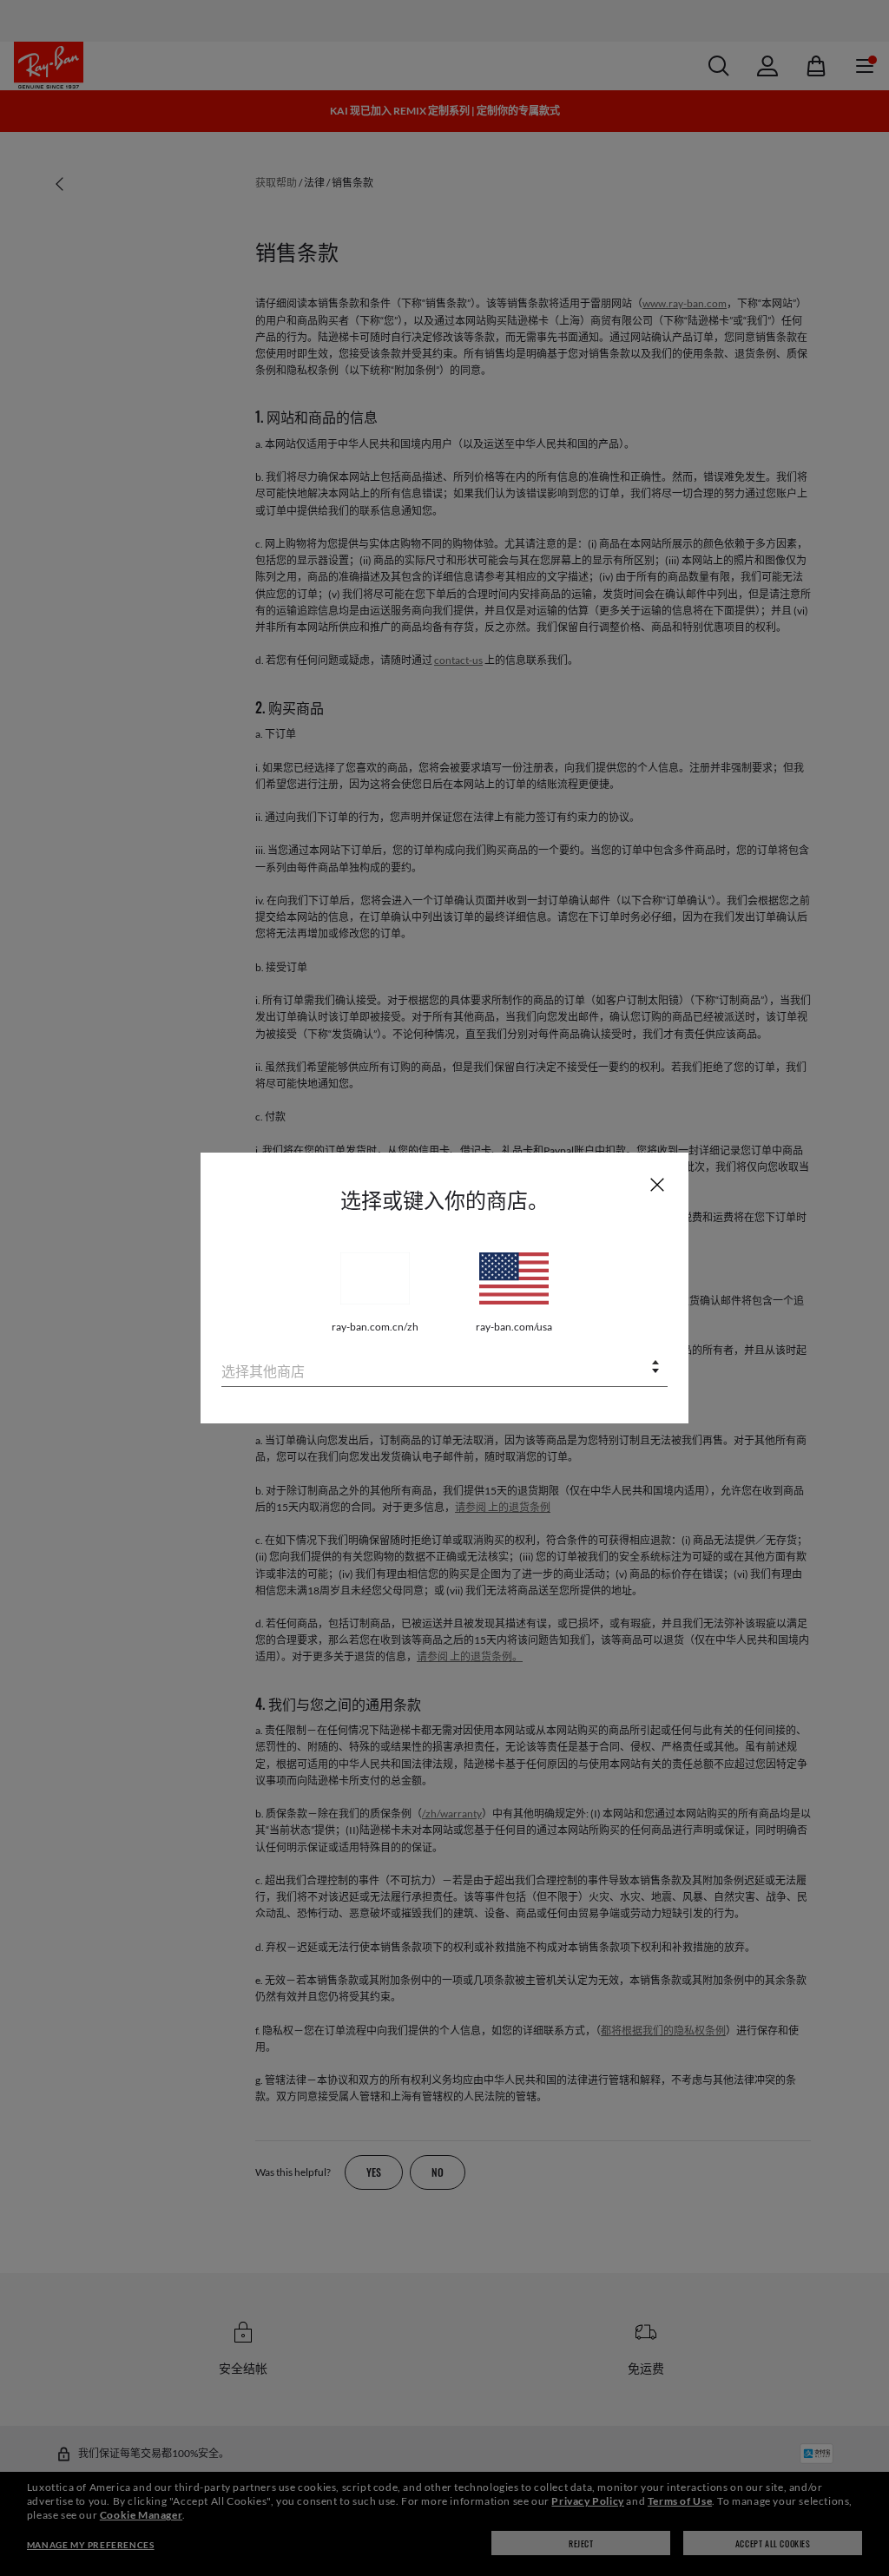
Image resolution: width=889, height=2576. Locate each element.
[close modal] (657, 1184)
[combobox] (444, 1368)
